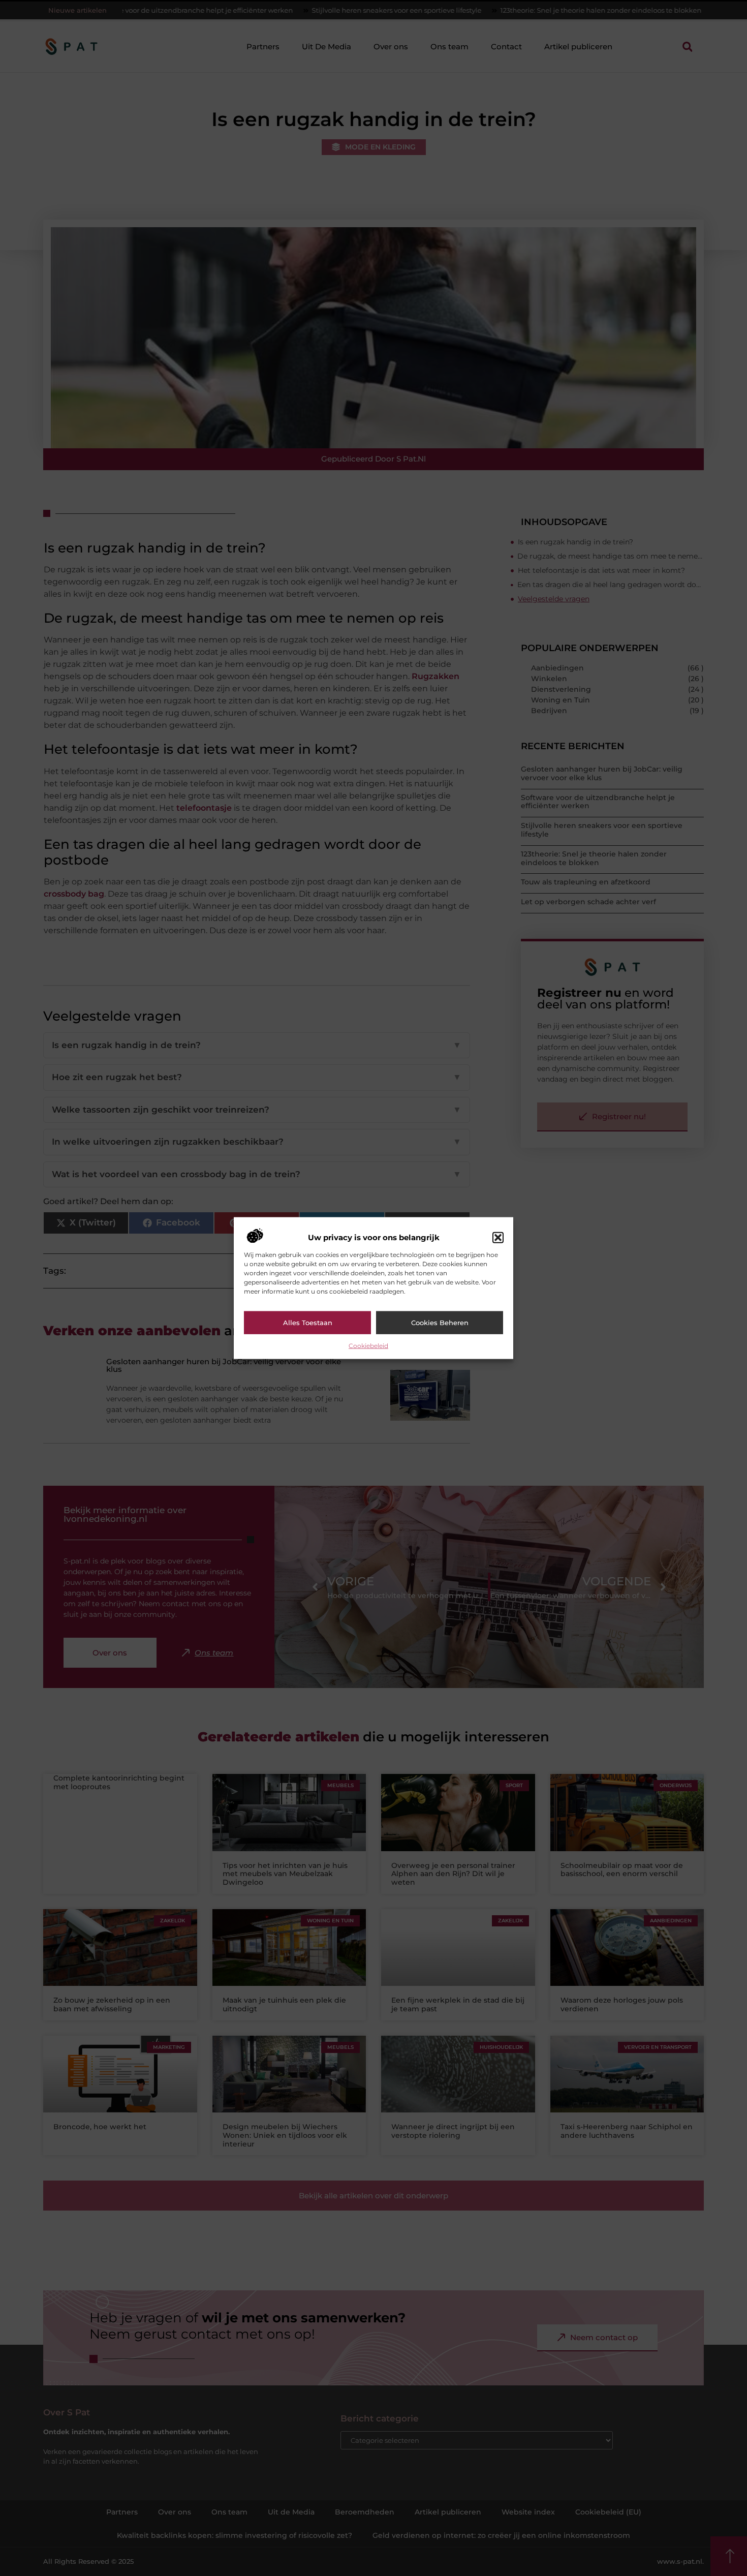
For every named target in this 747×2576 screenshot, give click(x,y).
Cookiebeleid (368, 1345)
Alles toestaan (308, 1323)
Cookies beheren (440, 1323)
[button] (498, 1238)
